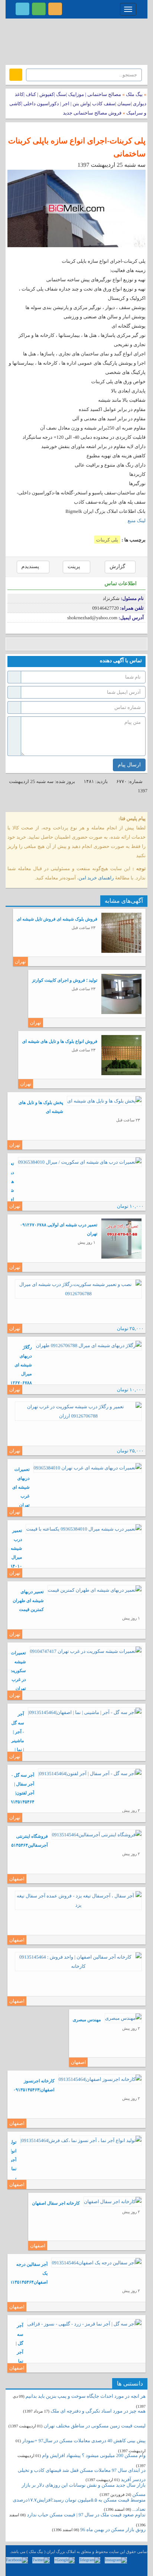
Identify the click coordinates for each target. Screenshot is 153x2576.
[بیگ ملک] (76, 41)
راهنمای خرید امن (96, 878)
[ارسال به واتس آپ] (68, 644)
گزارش (118, 567)
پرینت (74, 567)
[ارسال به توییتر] (34, 644)
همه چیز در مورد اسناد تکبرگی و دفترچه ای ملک (98, 2411)
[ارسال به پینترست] (45, 644)
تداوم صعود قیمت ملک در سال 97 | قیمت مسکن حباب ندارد (86, 2515)
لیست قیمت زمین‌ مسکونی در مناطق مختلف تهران (95, 2426)
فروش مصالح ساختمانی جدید (92, 113)
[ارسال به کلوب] (90, 644)
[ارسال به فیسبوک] (12, 644)
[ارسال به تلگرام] (57, 644)
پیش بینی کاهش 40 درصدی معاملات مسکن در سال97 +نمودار (84, 2441)
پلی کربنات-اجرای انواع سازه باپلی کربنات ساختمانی (77, 147)
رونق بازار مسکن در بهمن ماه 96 (113, 2529)
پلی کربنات (107, 540)
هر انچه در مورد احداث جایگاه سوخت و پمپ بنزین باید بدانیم (86, 2396)
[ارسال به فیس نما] (79, 644)
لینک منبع (137, 520)
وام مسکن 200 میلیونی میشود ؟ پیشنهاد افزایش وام (93, 2455)
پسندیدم (31, 567)
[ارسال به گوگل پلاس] (23, 644)
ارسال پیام (129, 765)
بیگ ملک (134, 94)
